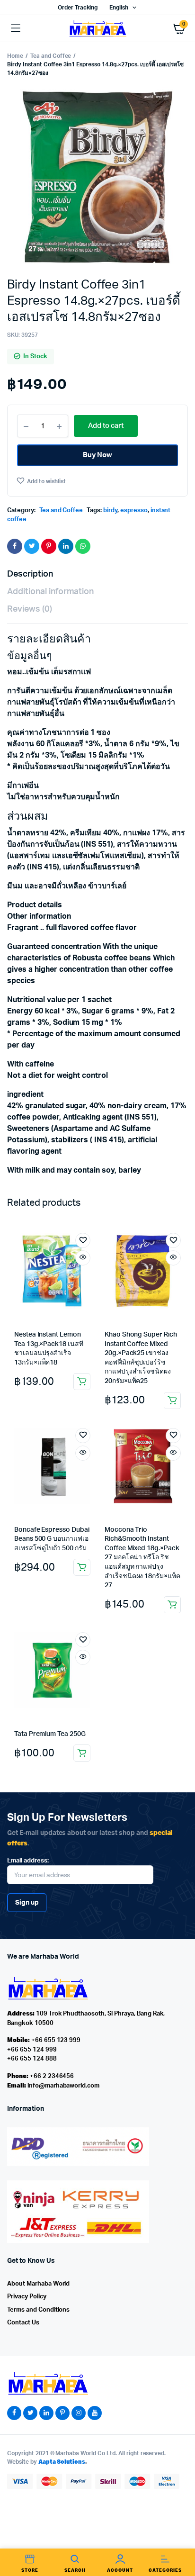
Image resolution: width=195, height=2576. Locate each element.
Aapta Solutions (62, 2462)
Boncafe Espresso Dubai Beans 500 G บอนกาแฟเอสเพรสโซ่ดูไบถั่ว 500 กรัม (52, 1539)
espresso (134, 511)
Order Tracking (78, 8)
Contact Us (23, 2323)
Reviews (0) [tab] (30, 609)
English (119, 8)
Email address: (28, 1861)
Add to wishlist (46, 481)
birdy (110, 511)
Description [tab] (30, 574)
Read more (82, 1567)
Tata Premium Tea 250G (50, 1734)
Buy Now (98, 455)
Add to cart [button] (82, 1382)
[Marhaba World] (97, 28)
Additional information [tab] (50, 592)
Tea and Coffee (51, 56)
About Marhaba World (38, 2284)
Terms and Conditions (38, 2310)
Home (15, 56)
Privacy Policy (27, 2297)
